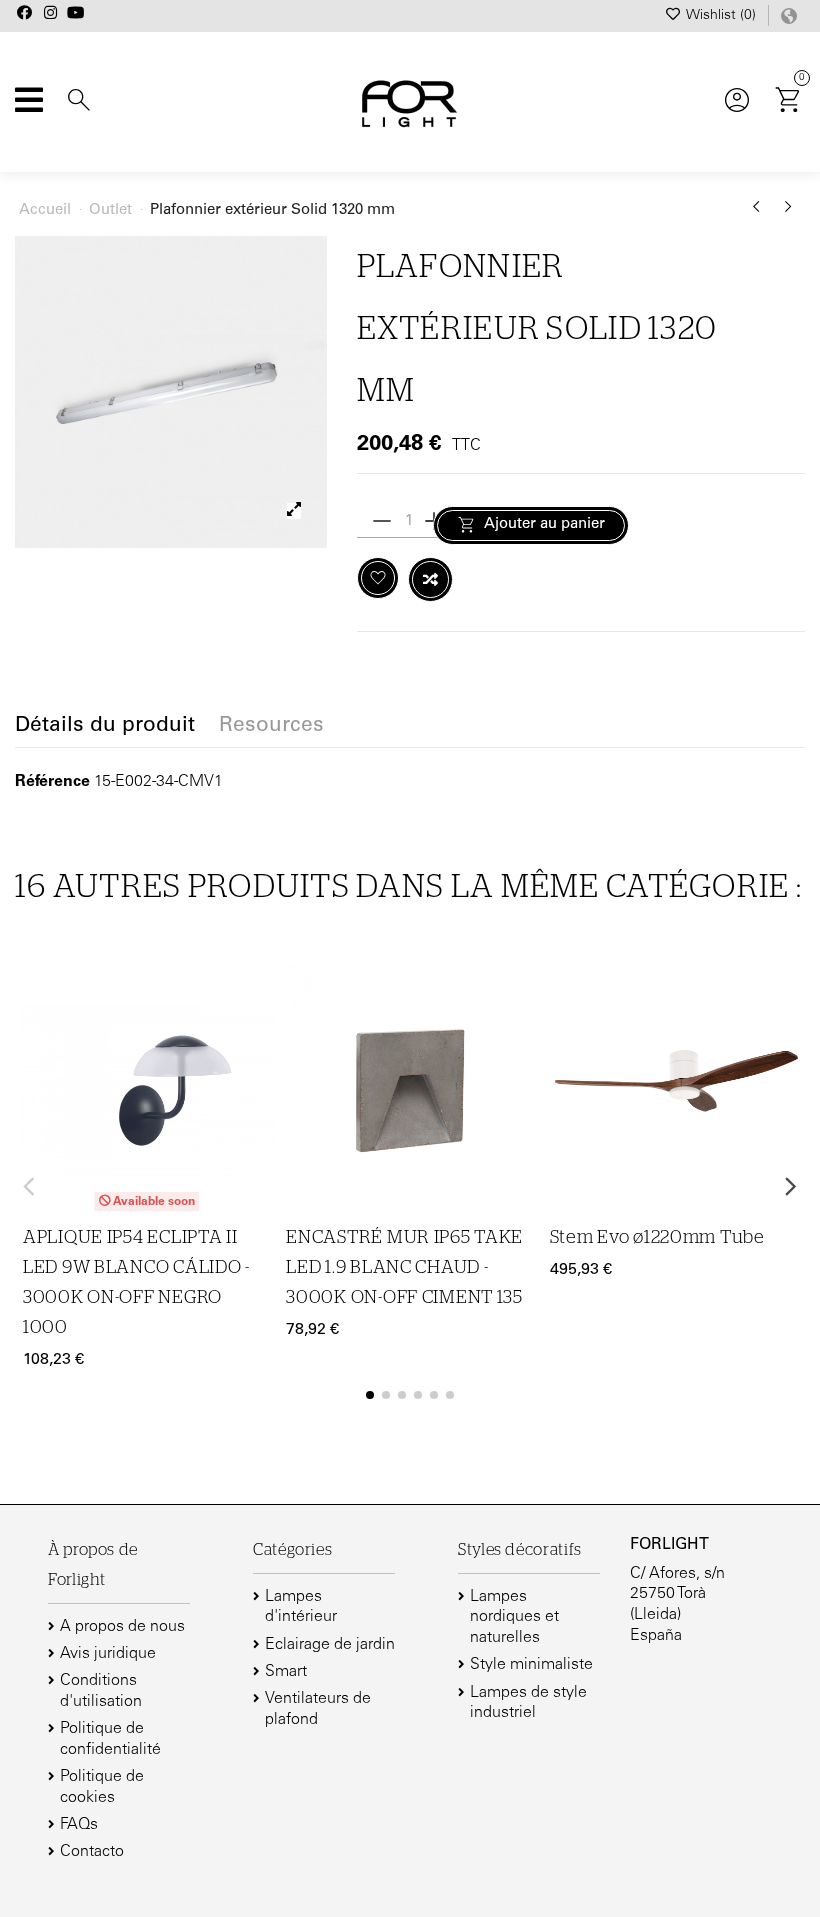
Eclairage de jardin (330, 1645)
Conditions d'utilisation (101, 1691)
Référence (52, 782)
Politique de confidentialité (110, 1739)
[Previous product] (760, 214)
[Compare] (256, 1037)
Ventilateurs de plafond (318, 1709)
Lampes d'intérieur (301, 1607)
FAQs (79, 1825)
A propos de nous (122, 1627)
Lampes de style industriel (528, 1703)
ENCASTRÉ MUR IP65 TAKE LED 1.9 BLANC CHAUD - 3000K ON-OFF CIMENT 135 (404, 1268)
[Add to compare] (430, 579)
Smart (286, 1672)
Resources (271, 727)
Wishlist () (721, 16)
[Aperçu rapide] (256, 1076)
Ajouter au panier (544, 524)
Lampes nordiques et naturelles (514, 1618)
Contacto (92, 1852)
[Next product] (788, 214)
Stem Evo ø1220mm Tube (657, 1238)
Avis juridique (108, 1654)
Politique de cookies (102, 1787)
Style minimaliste (531, 1665)
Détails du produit (105, 727)
